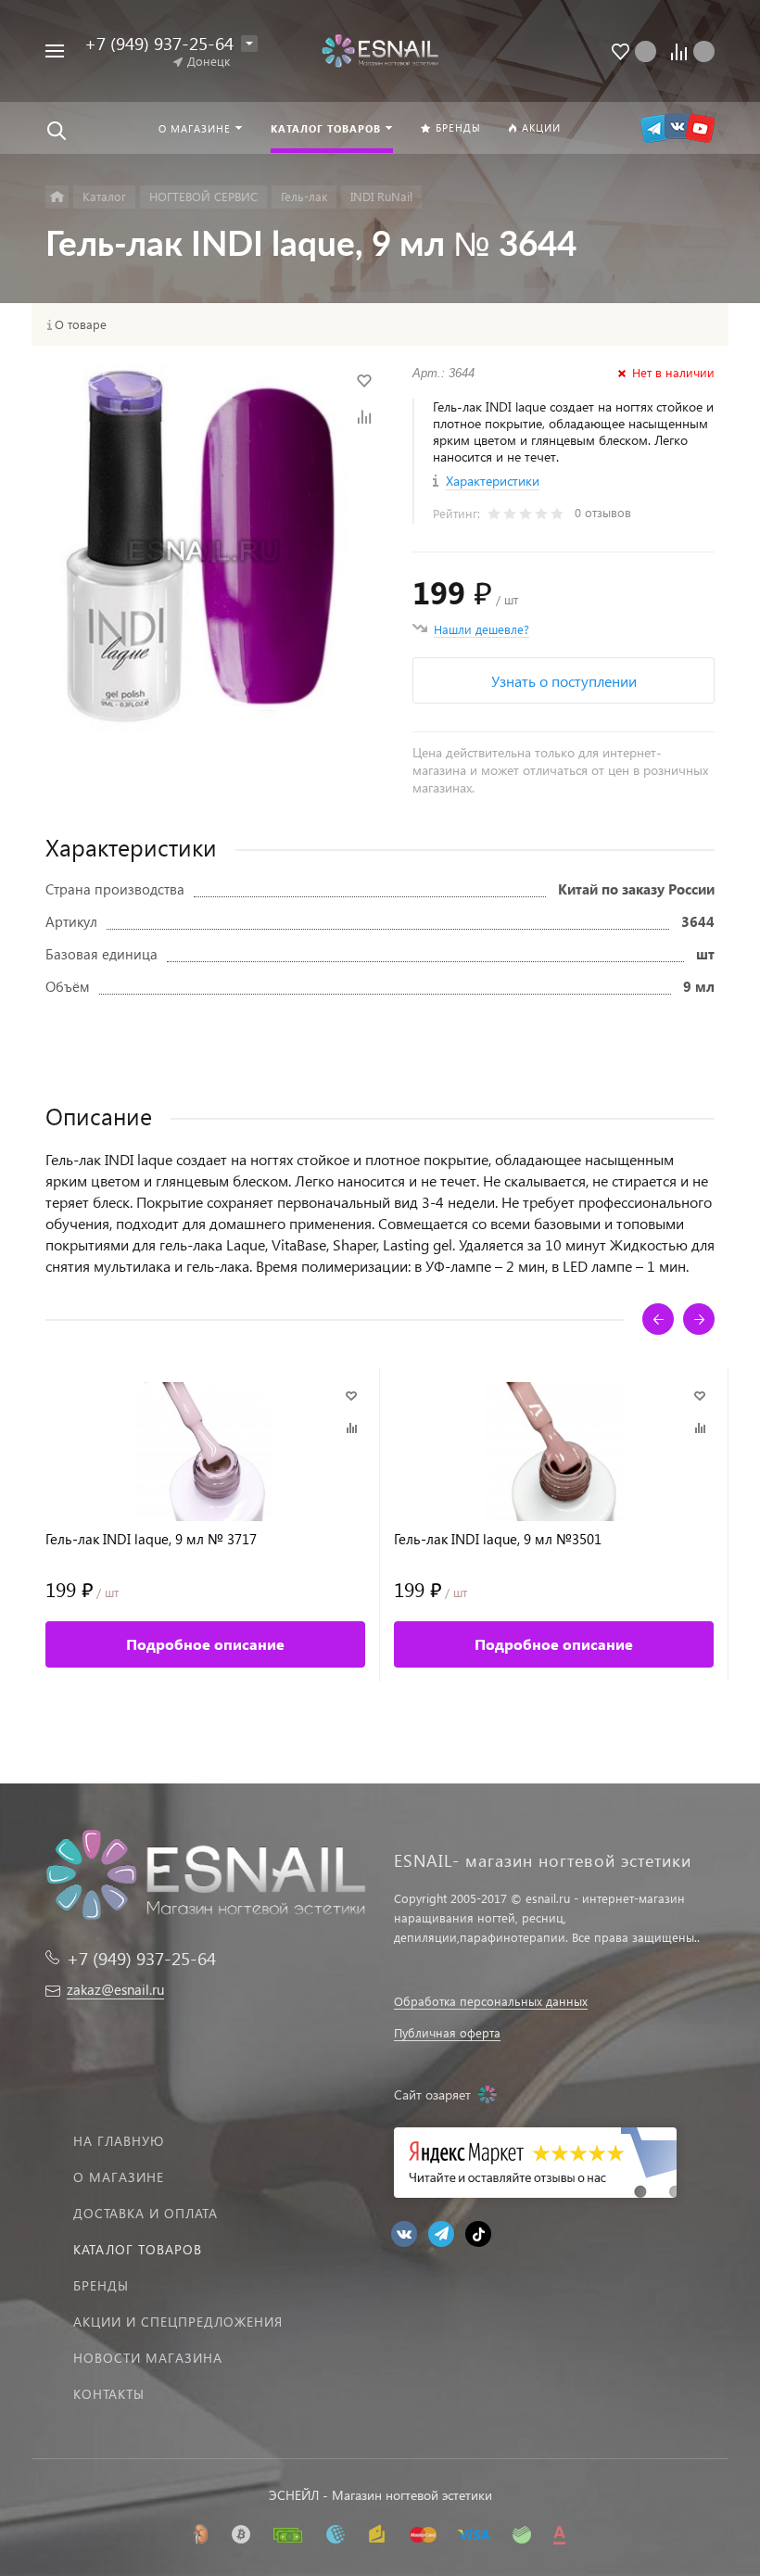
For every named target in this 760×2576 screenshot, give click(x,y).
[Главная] (57, 197)
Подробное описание (205, 1644)
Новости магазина (148, 2358)
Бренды (101, 2285)
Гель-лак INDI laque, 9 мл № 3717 (151, 1539)
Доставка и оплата (146, 2213)
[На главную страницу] (380, 51)
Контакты (109, 2394)
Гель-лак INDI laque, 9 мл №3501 (498, 1539)
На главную (119, 2141)
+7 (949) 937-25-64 (159, 43)
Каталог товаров (138, 2249)
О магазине (119, 2177)
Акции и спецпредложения (178, 2322)
